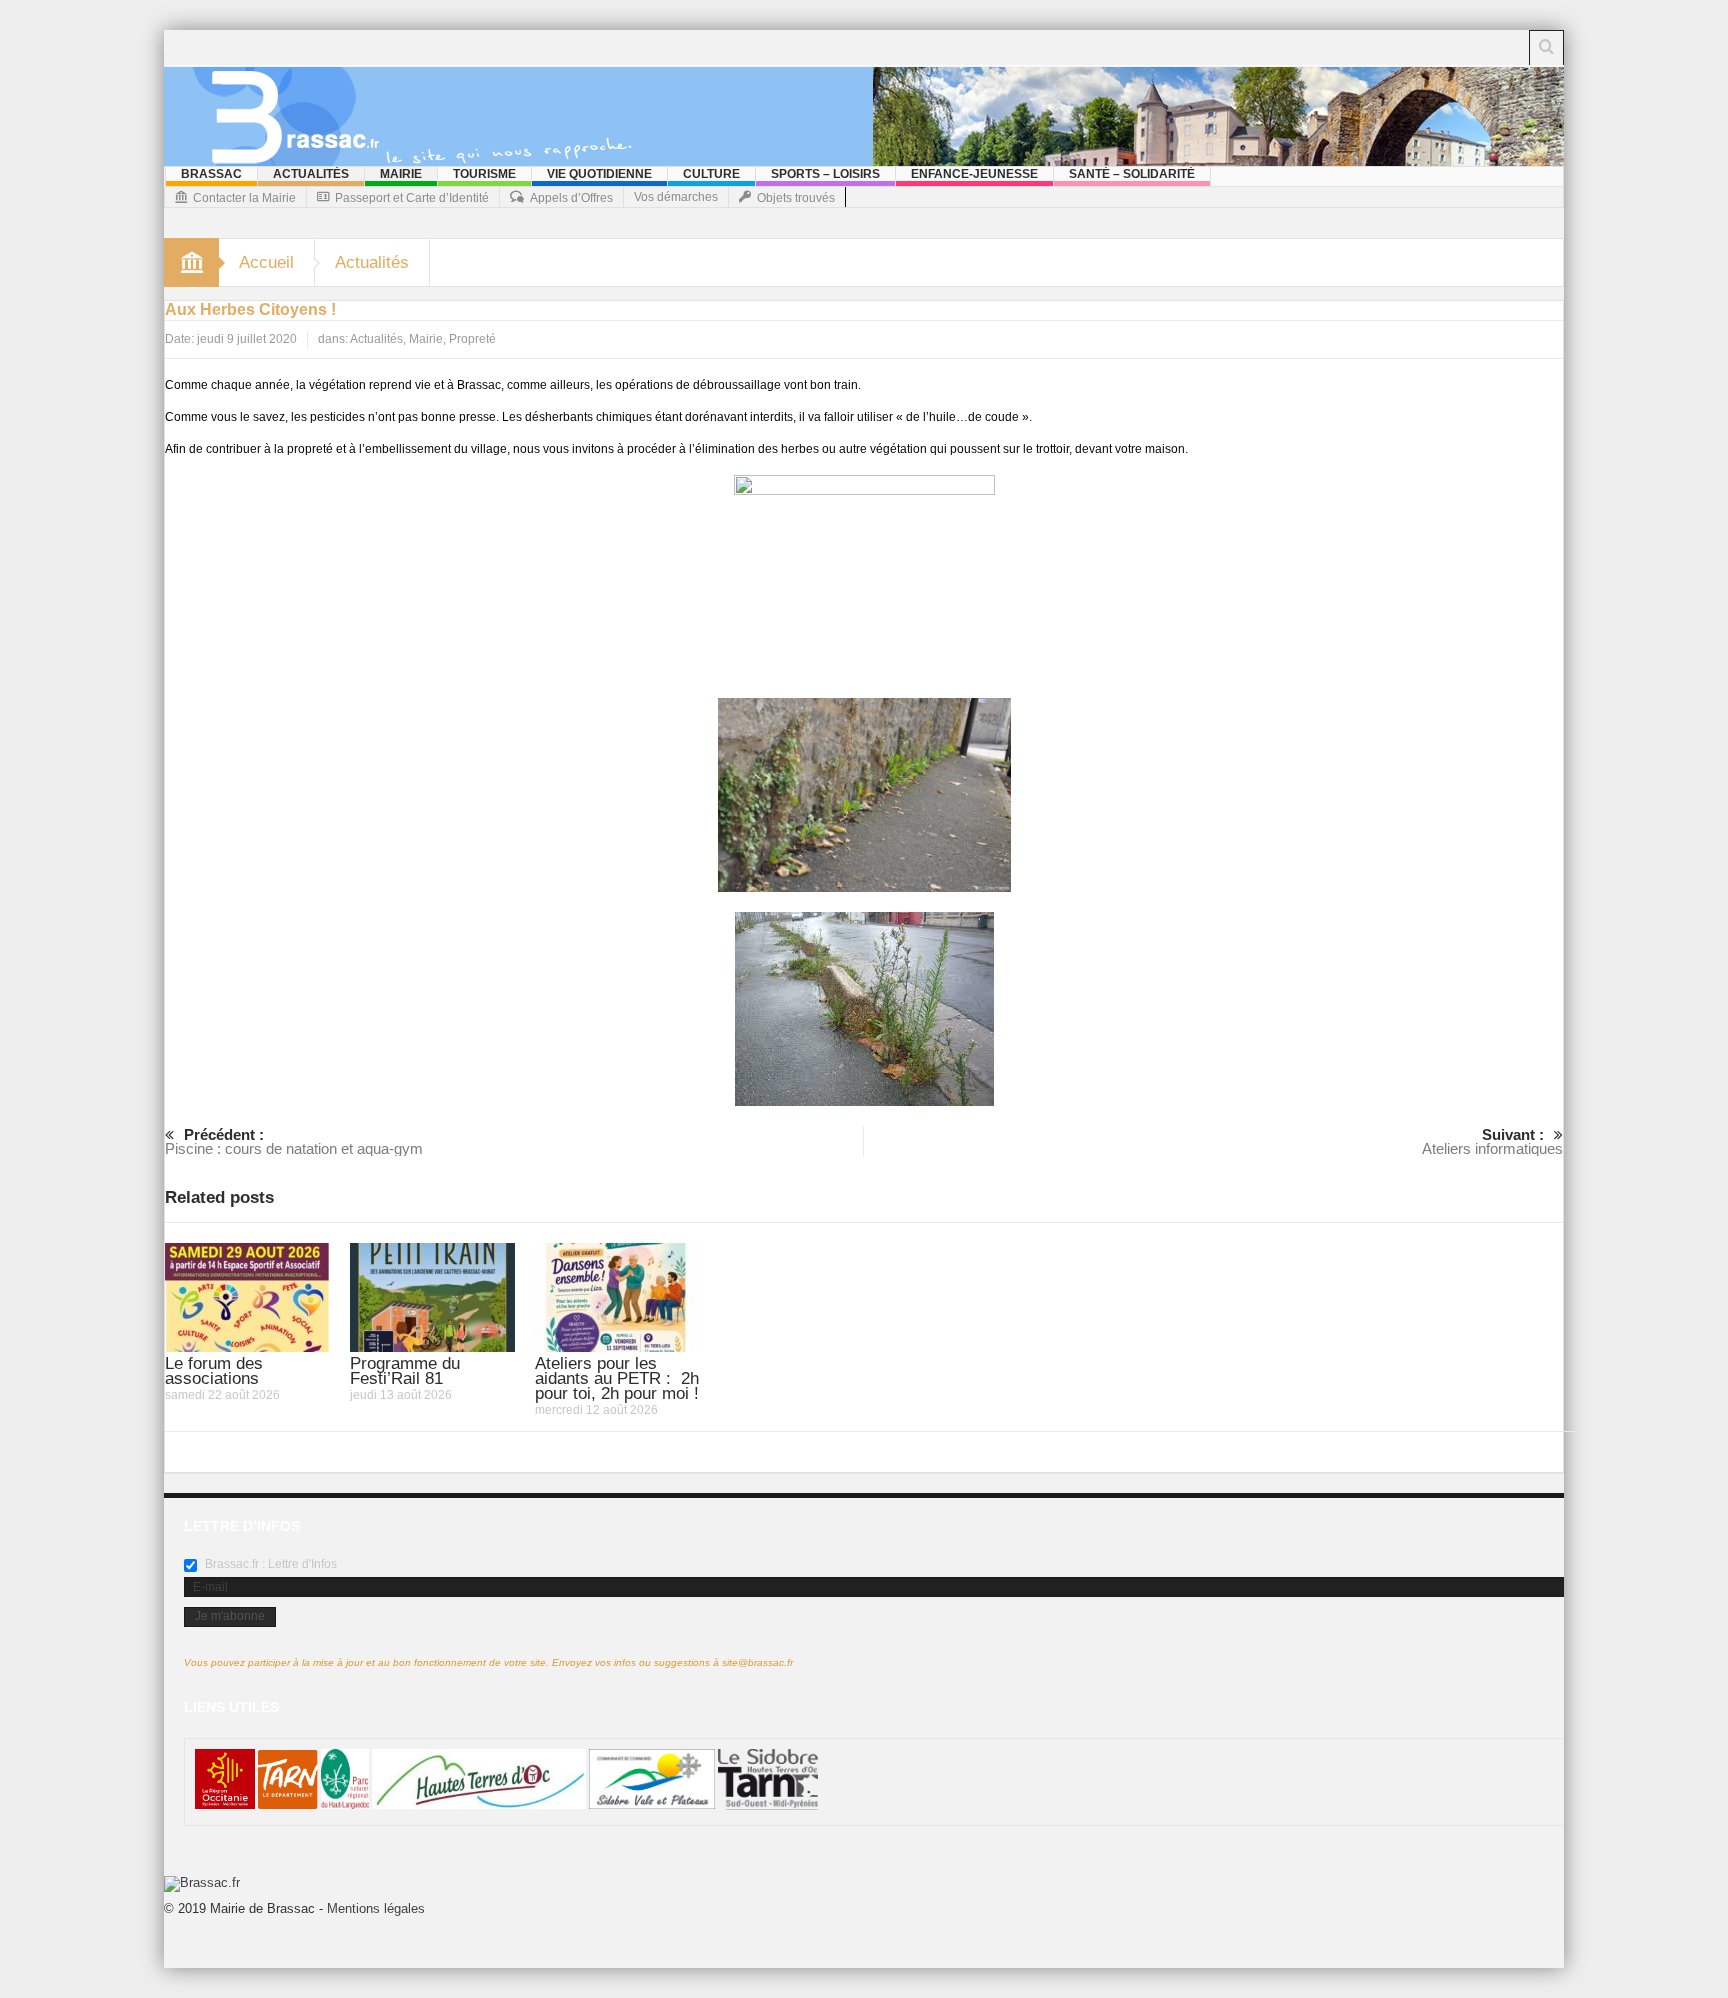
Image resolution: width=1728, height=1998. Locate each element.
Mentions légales (376, 1908)
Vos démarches (676, 197)
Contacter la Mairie (244, 198)
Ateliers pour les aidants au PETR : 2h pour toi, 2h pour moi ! (617, 1378)
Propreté (472, 339)
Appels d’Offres (571, 198)
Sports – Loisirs (825, 174)
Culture (711, 174)
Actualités (311, 174)
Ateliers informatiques (1492, 1141)
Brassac (211, 174)
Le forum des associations (214, 1371)
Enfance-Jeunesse (974, 174)
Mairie (401, 174)
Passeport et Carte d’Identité (412, 198)
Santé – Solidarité (1132, 174)
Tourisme (484, 174)
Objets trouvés (796, 198)
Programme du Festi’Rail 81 (405, 1371)
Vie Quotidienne (599, 174)
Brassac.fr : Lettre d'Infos (269, 1564)
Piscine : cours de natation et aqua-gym (294, 1141)
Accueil (266, 262)
